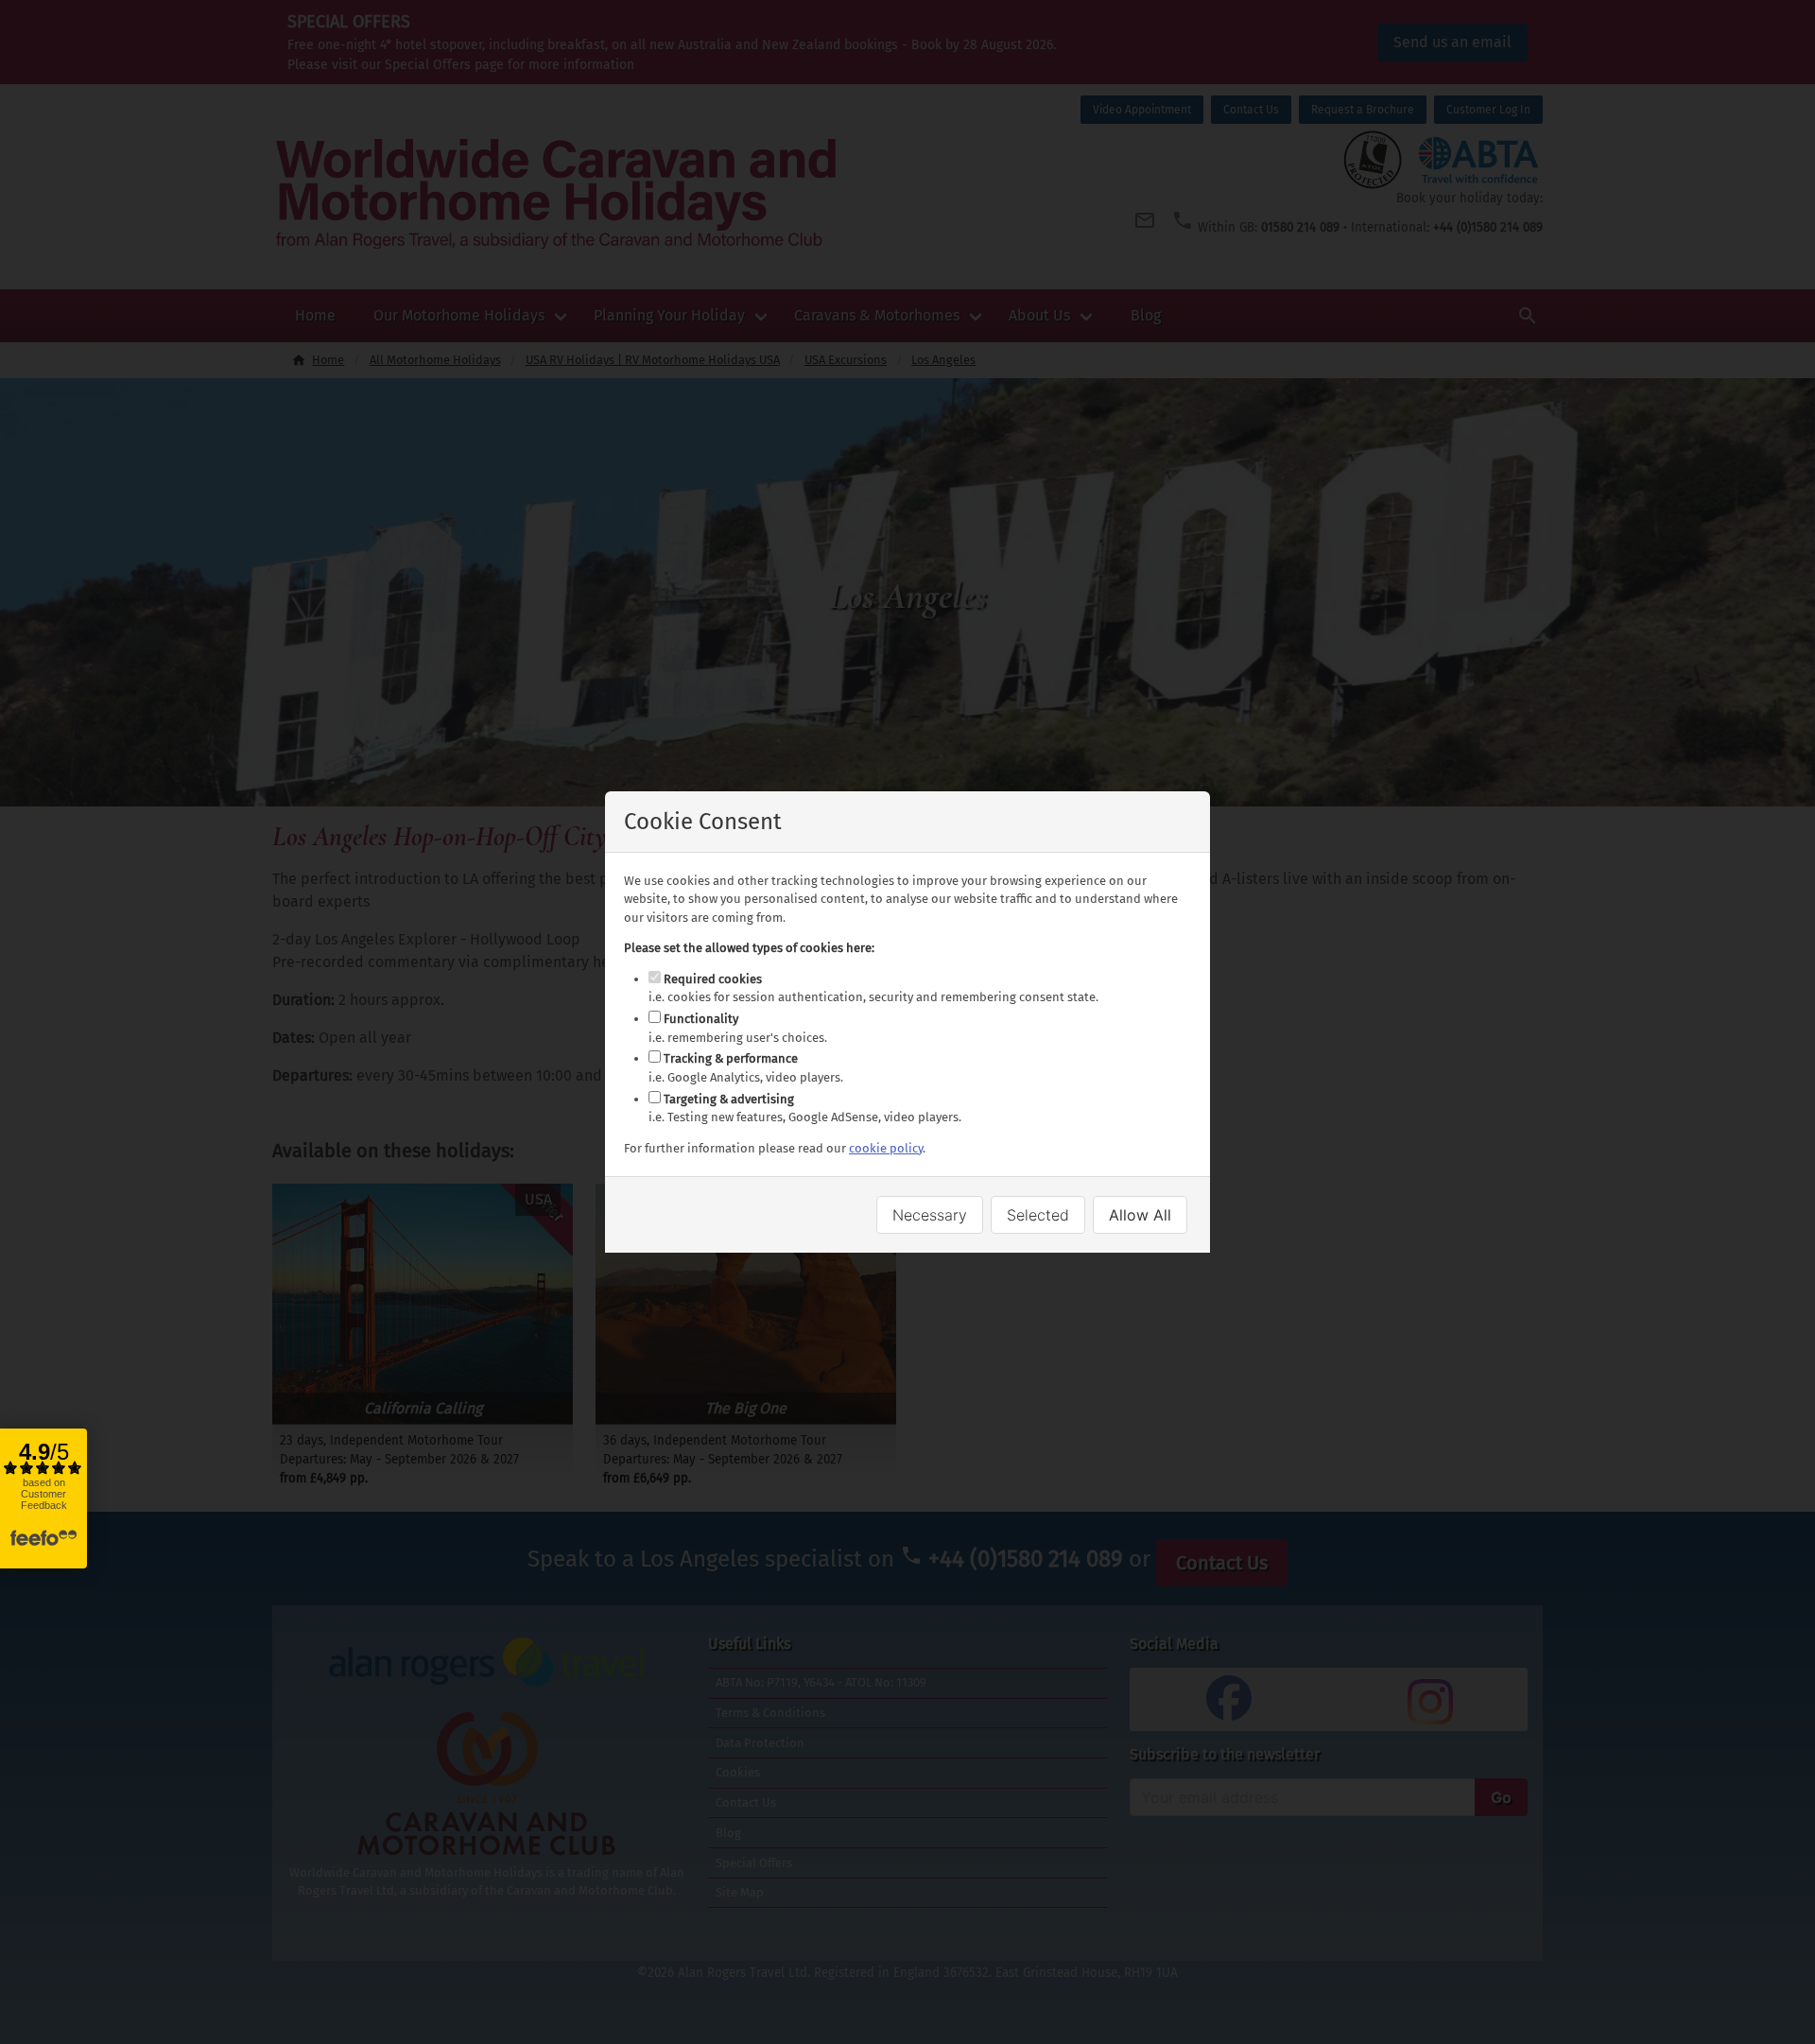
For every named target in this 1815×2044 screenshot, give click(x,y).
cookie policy (886, 1148)
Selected (1038, 1215)
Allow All (1140, 1215)
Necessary (930, 1215)
